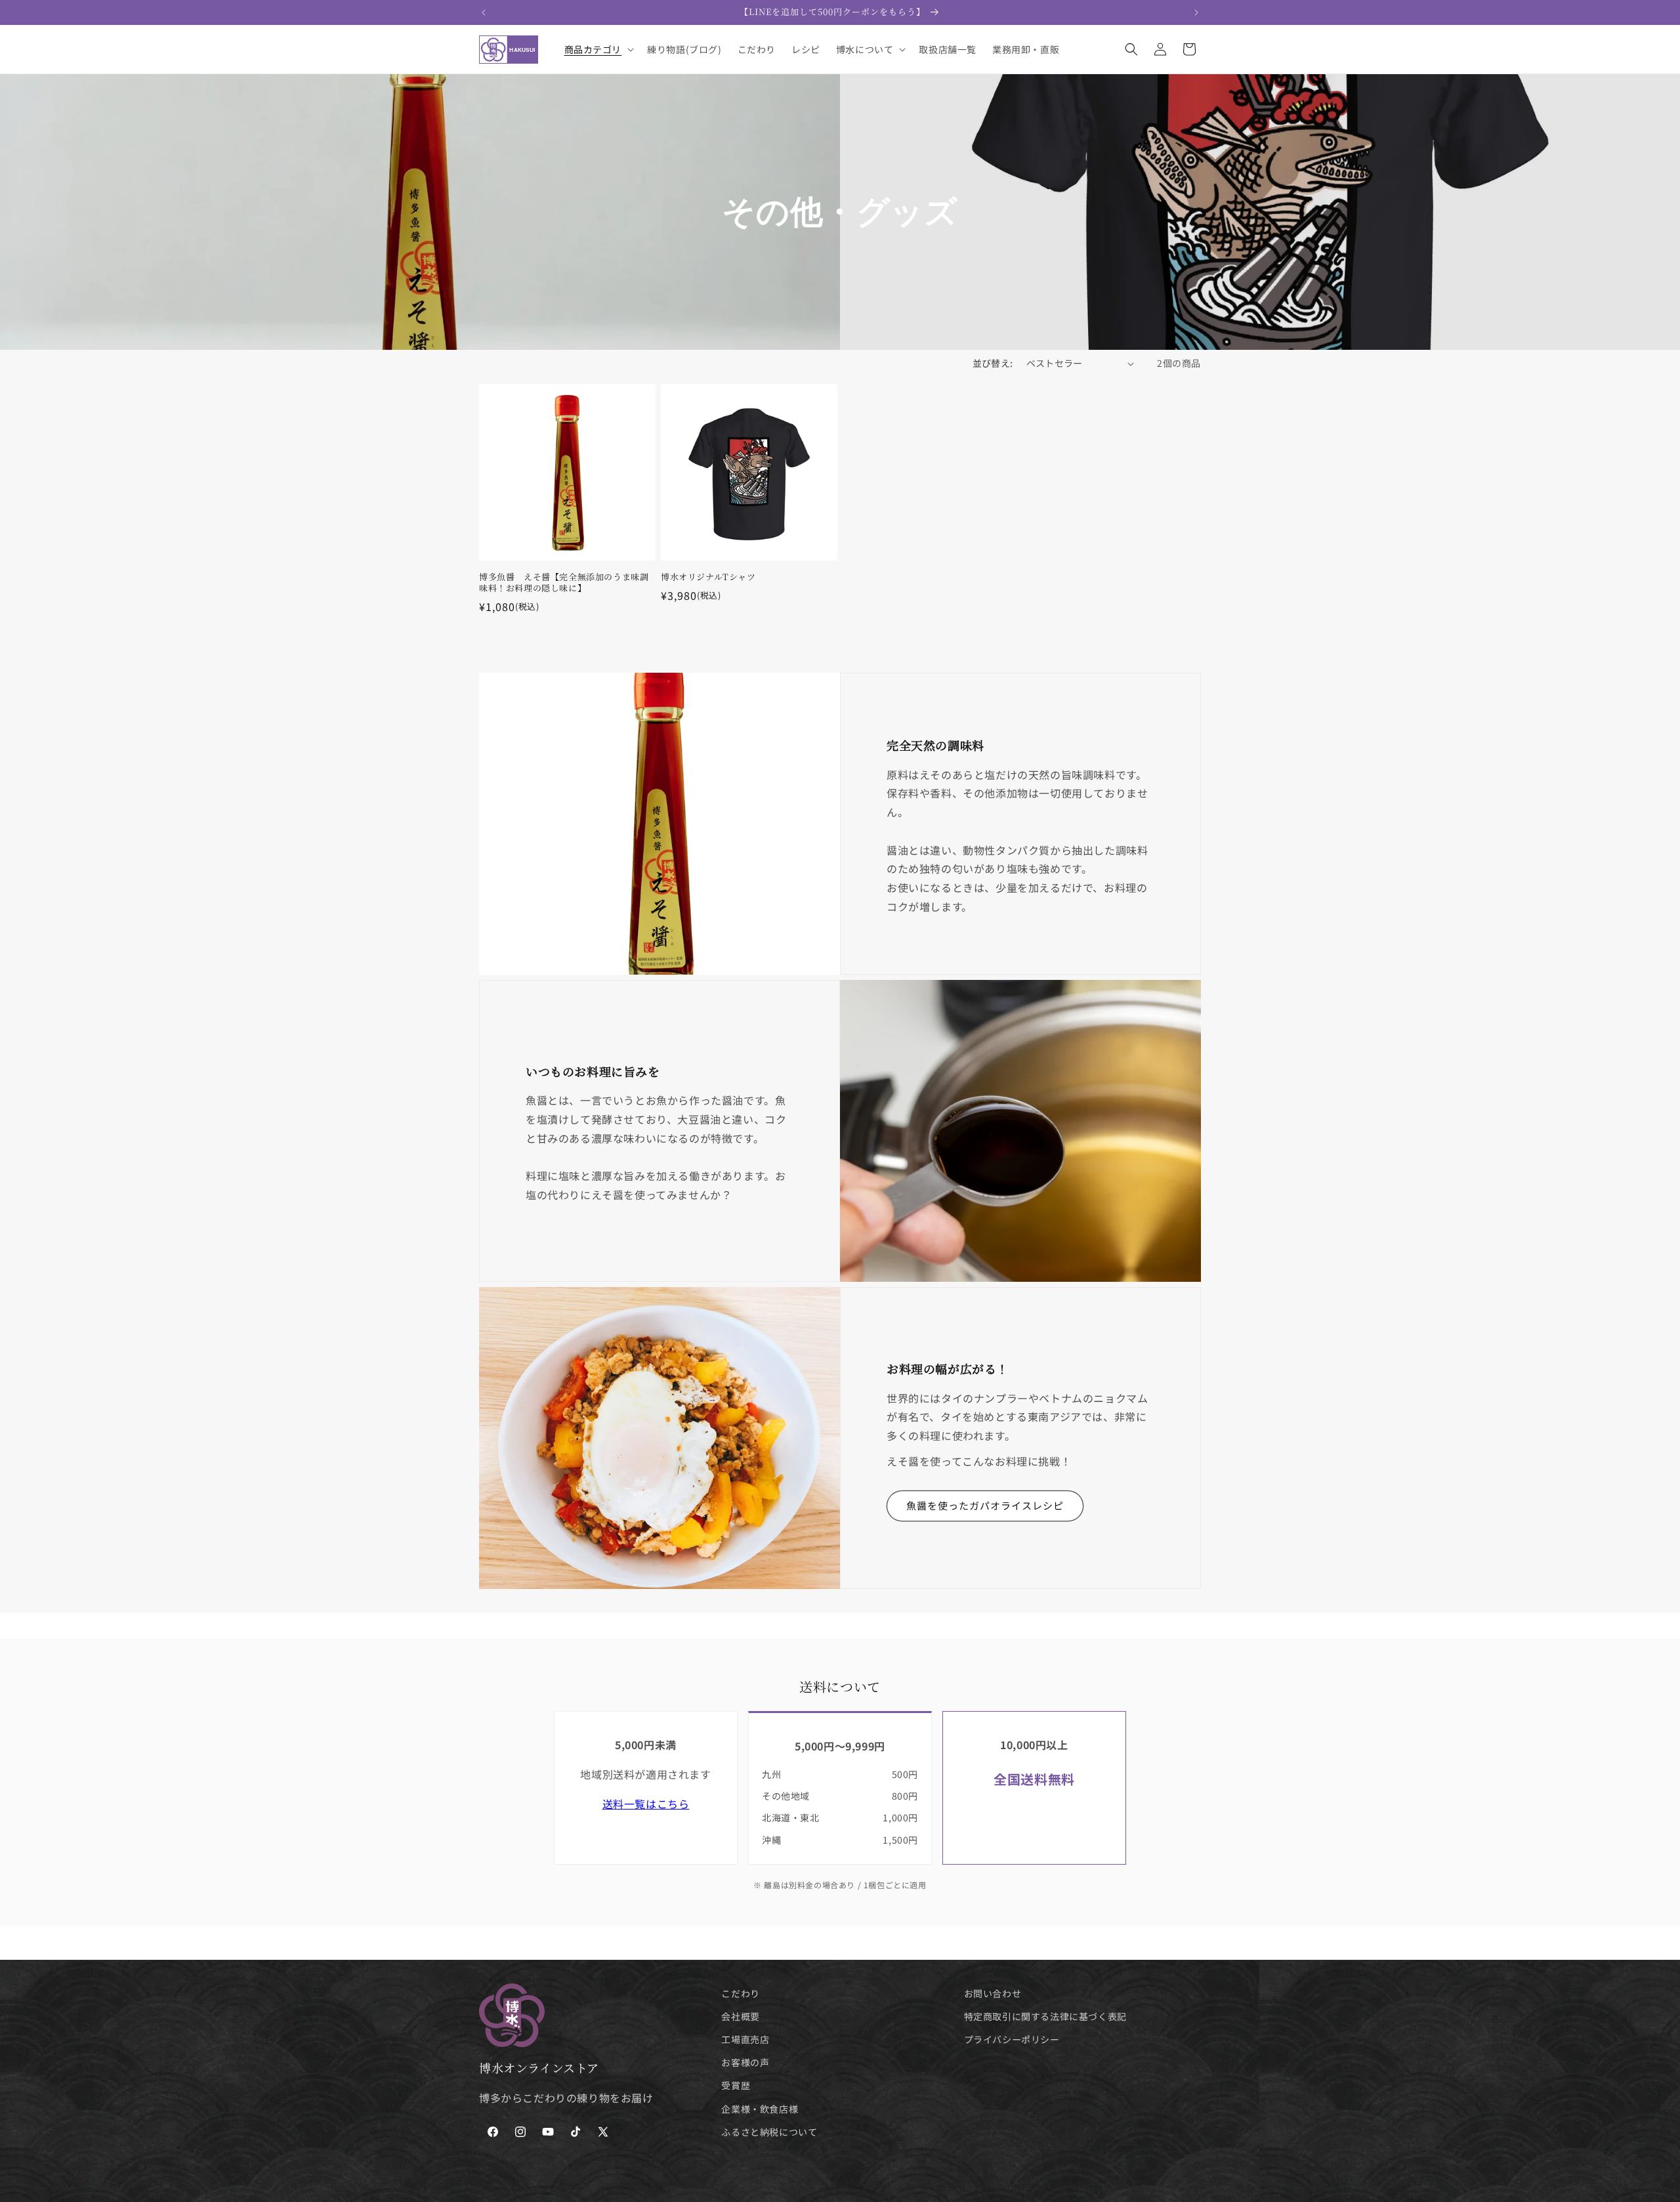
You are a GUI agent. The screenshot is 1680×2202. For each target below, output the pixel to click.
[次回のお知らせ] (1196, 12)
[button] (598, 49)
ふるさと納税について (769, 2132)
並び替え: (993, 363)
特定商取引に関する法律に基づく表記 (1045, 2017)
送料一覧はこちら (646, 1804)
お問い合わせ (993, 1993)
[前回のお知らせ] (484, 12)
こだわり (740, 1993)
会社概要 (740, 2017)
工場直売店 (745, 2040)
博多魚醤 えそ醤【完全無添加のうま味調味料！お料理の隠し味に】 (564, 583)
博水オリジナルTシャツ (708, 577)
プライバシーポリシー (1012, 2040)
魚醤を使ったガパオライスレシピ (985, 1506)
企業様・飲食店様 (760, 2109)
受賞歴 (736, 2086)
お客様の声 (745, 2063)
